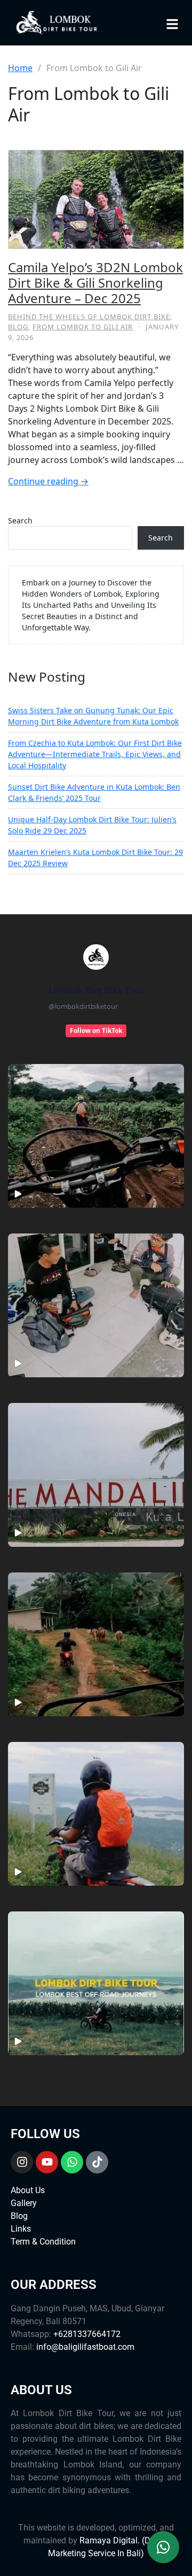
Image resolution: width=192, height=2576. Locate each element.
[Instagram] (22, 2162)
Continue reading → (48, 481)
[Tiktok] (97, 2162)
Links (21, 2229)
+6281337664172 (87, 2334)
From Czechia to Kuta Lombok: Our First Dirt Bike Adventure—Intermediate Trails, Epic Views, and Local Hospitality (95, 754)
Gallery (24, 2203)
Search (20, 520)
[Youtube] (47, 2162)
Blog (18, 327)
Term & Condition (43, 2242)
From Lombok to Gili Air (83, 327)
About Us (28, 2190)
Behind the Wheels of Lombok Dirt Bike (89, 317)
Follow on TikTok (96, 1031)
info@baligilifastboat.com (85, 2347)
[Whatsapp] (72, 2162)
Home (20, 68)
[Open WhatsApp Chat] (163, 2544)
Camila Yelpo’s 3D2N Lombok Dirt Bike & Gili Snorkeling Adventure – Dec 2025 (95, 283)
